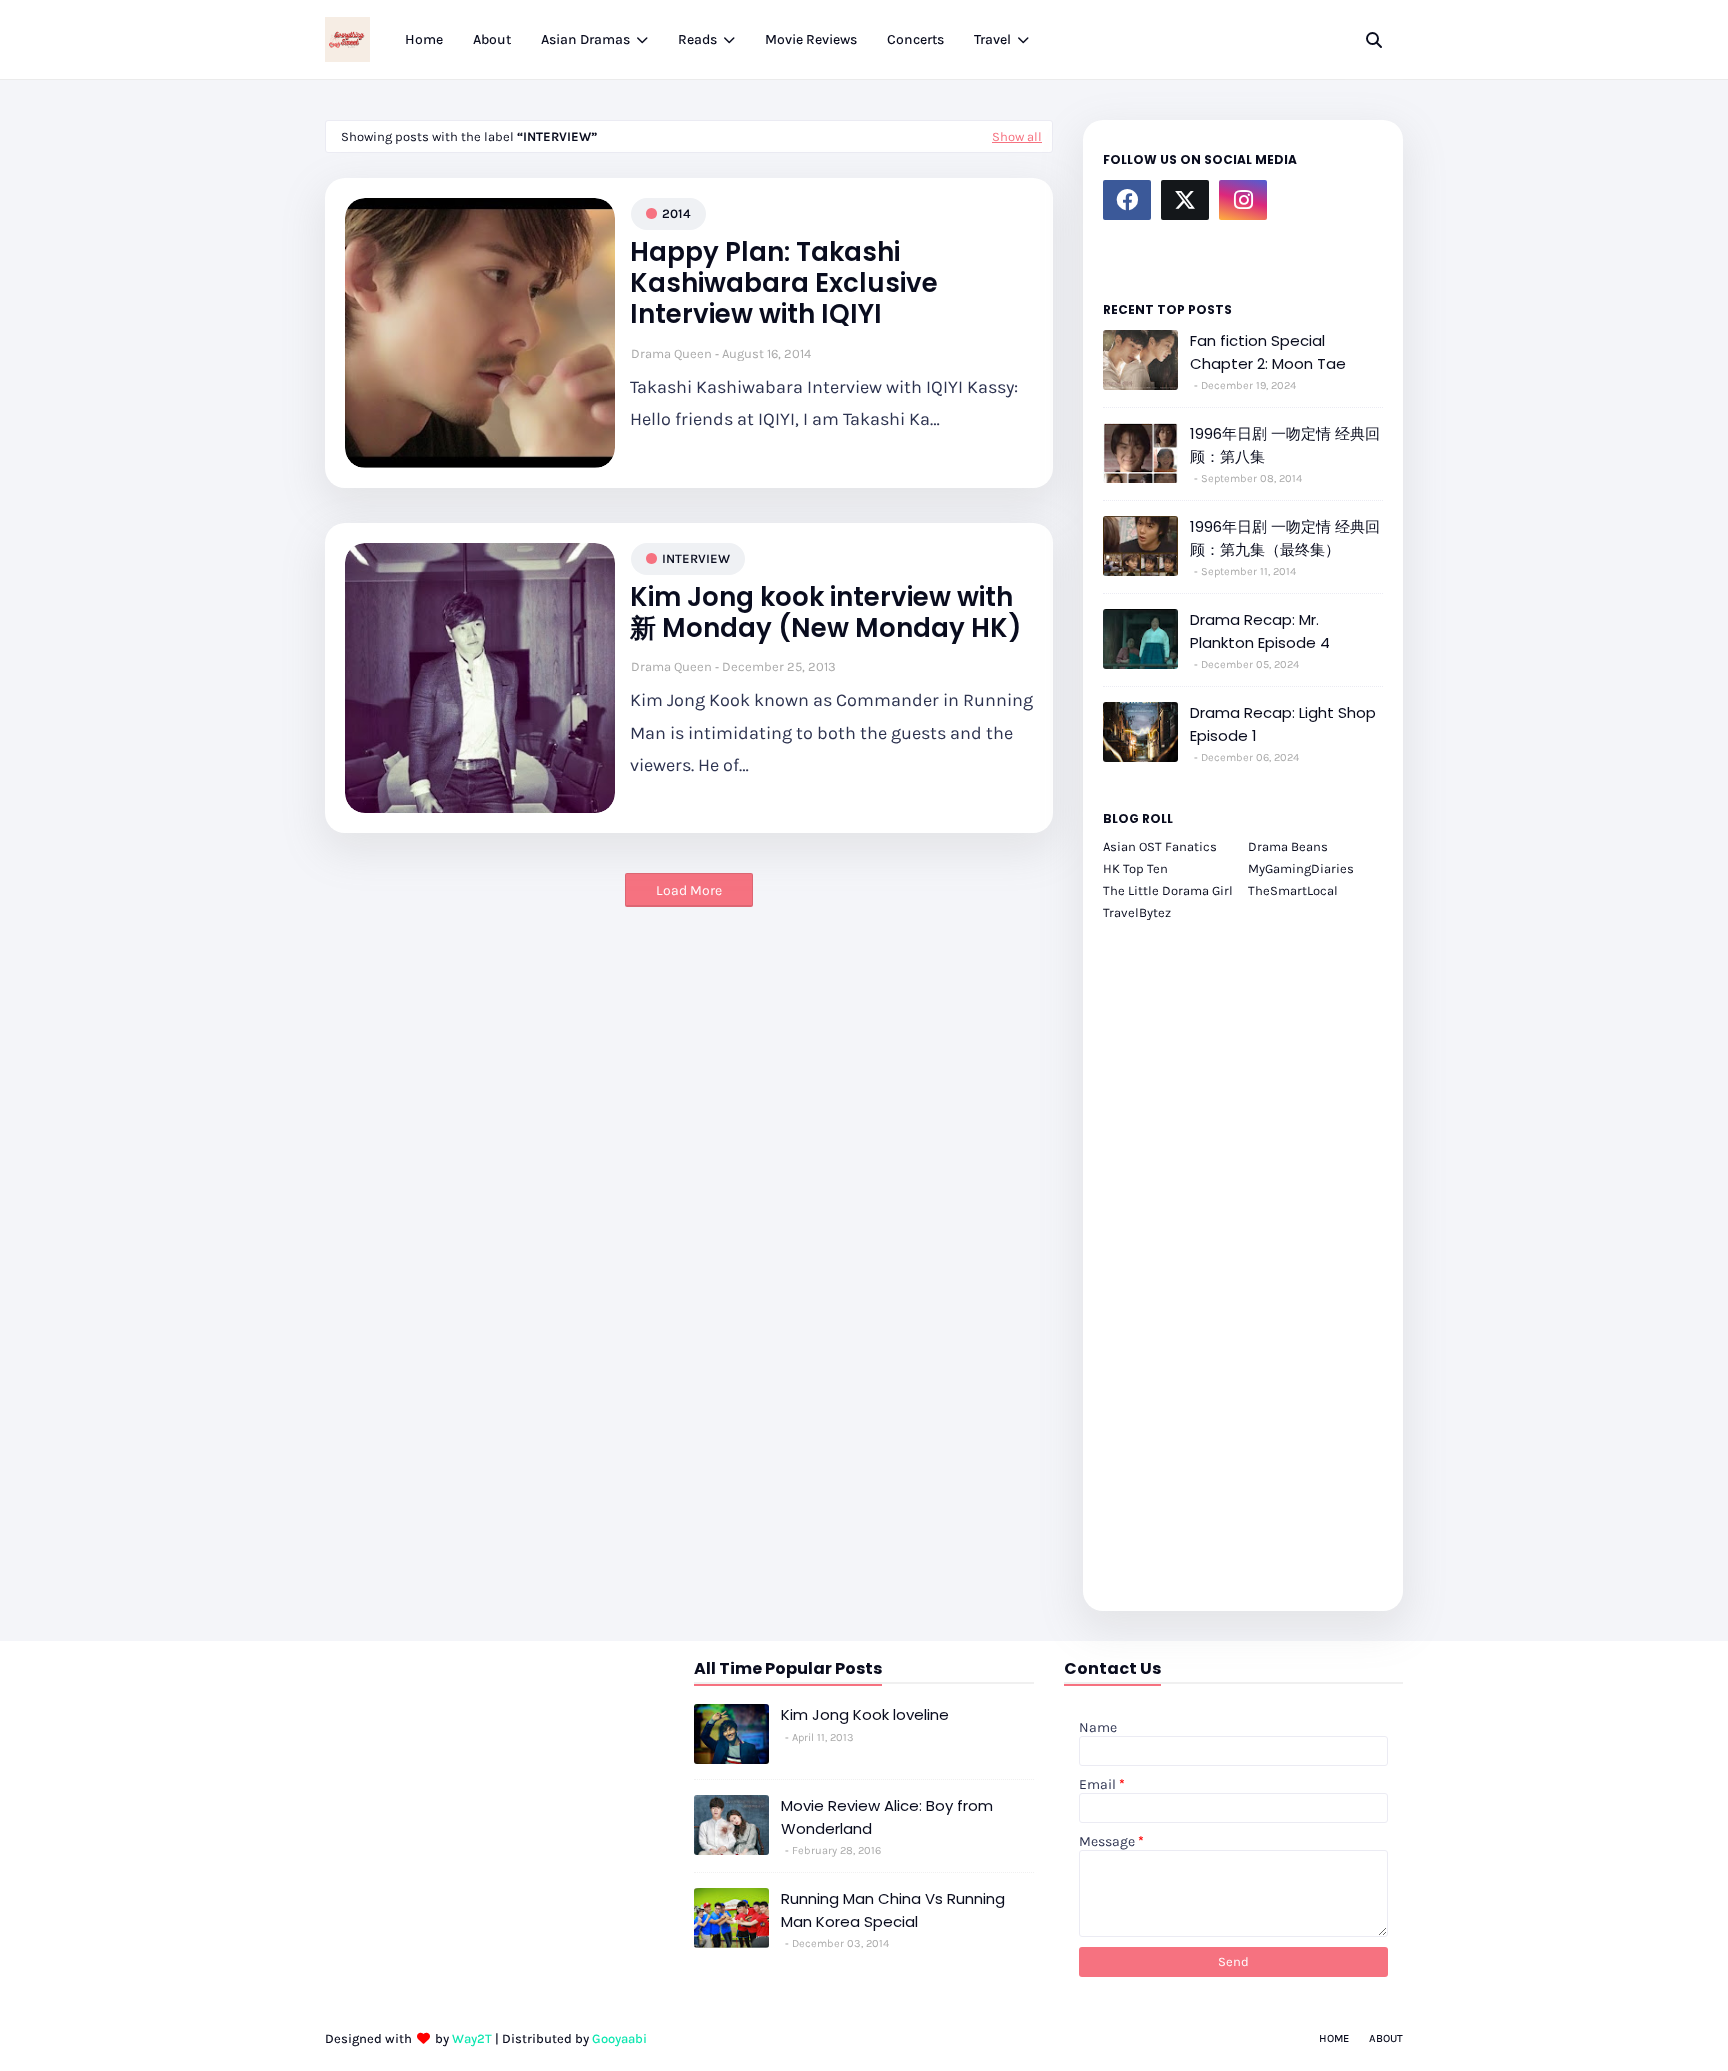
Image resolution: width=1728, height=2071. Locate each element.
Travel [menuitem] (992, 39)
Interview (696, 558)
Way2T (472, 2038)
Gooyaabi (619, 2038)
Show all (1017, 136)
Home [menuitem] (424, 39)
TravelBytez (1137, 912)
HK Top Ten (1135, 868)
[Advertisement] (1243, 1255)
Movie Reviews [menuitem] (811, 39)
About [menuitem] (492, 39)
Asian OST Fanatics (1160, 846)
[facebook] (1127, 200)
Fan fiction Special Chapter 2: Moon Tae (1268, 352)
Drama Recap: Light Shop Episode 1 (1283, 724)
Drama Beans (1288, 846)
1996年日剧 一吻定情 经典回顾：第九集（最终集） (1285, 538)
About (1386, 2038)
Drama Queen (671, 353)
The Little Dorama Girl (1168, 890)
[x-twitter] (1185, 200)
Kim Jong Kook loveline (865, 1714)
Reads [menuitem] (697, 39)
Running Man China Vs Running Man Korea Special (893, 1910)
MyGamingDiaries (1301, 868)
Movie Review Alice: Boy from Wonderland (887, 1817)
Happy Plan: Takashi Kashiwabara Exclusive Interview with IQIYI (784, 284)
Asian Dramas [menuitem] (585, 39)
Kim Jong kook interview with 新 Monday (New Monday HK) (826, 613)
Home (1334, 2038)
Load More (689, 890)
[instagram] (1243, 200)
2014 (676, 213)
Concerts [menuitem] (915, 39)
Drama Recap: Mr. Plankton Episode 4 (1260, 631)
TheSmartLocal (1293, 890)
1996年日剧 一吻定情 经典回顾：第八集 (1285, 445)
